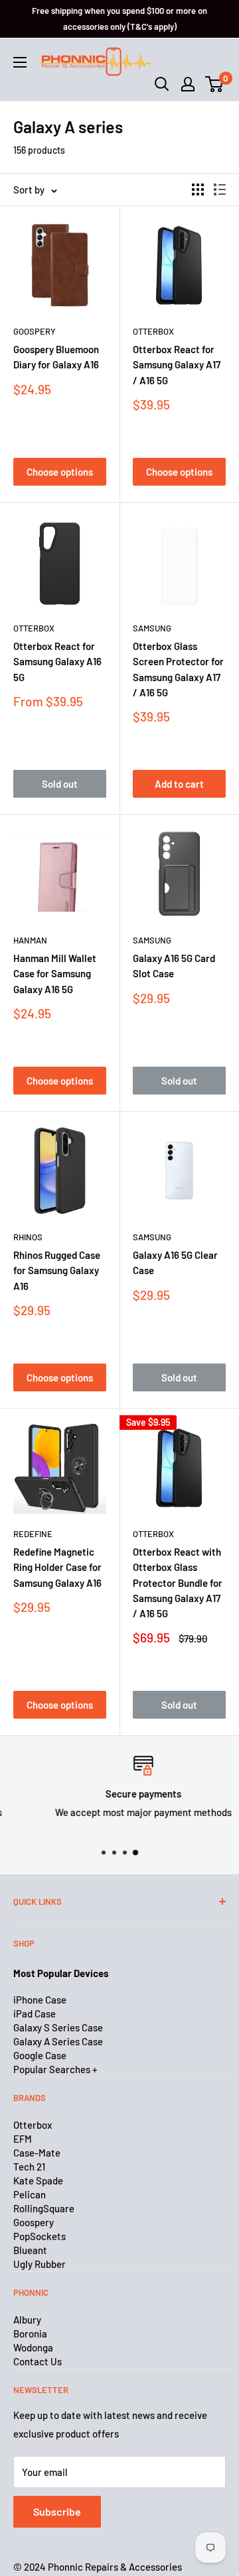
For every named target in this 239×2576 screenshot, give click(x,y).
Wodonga (33, 2347)
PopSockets (40, 2236)
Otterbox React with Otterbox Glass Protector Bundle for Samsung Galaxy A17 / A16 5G (178, 1583)
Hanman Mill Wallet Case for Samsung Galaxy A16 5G (55, 974)
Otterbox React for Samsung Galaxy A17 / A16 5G (177, 365)
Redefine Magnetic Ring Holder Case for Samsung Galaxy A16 (57, 1567)
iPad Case (35, 2013)
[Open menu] (20, 62)
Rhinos (28, 1237)
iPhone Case (40, 2000)
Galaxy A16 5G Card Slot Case (174, 966)
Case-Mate (37, 2153)
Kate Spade (38, 2180)
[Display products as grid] (198, 189)
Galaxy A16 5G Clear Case (175, 1262)
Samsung (152, 628)
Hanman (30, 940)
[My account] (188, 84)
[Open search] (162, 84)
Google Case (40, 2055)
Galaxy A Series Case (58, 2041)
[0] (215, 84)
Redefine (33, 1534)
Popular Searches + (55, 2069)
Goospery (35, 331)
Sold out (60, 784)
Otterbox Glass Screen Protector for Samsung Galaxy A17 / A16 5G (178, 669)
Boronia (30, 2334)
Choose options (60, 472)
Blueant (30, 2250)
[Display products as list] (220, 189)
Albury (27, 2320)
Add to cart (179, 784)
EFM (23, 2139)
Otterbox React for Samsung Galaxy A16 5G (57, 662)
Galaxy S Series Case (58, 2027)
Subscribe (57, 2511)
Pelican (30, 2194)
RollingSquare (44, 2208)
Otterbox (153, 331)
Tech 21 (29, 2167)
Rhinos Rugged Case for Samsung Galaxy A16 (57, 1270)
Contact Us (38, 2361)
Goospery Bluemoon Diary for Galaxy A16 (56, 357)
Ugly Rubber (40, 2264)
